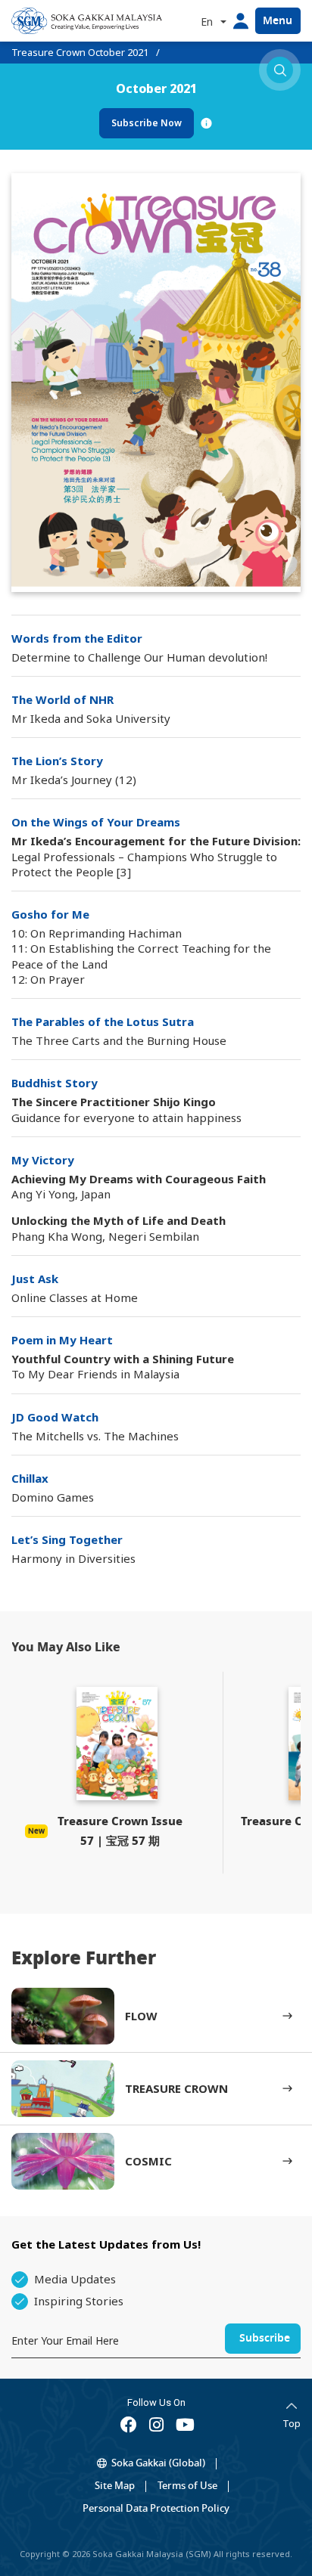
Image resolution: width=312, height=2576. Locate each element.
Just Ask (35, 1279)
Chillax (30, 1478)
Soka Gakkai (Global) (158, 2463)
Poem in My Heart (62, 1340)
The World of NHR (62, 699)
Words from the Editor (77, 638)
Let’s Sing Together (67, 1539)
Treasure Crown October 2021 (80, 52)
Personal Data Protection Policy (156, 2508)
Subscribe (265, 2338)
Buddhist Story (55, 1083)
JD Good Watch (55, 1417)
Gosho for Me (50, 914)
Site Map (115, 2486)
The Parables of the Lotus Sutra (103, 1021)
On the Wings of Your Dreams (96, 822)
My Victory (43, 1160)
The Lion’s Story (57, 761)
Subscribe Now (147, 123)
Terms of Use (187, 2486)
